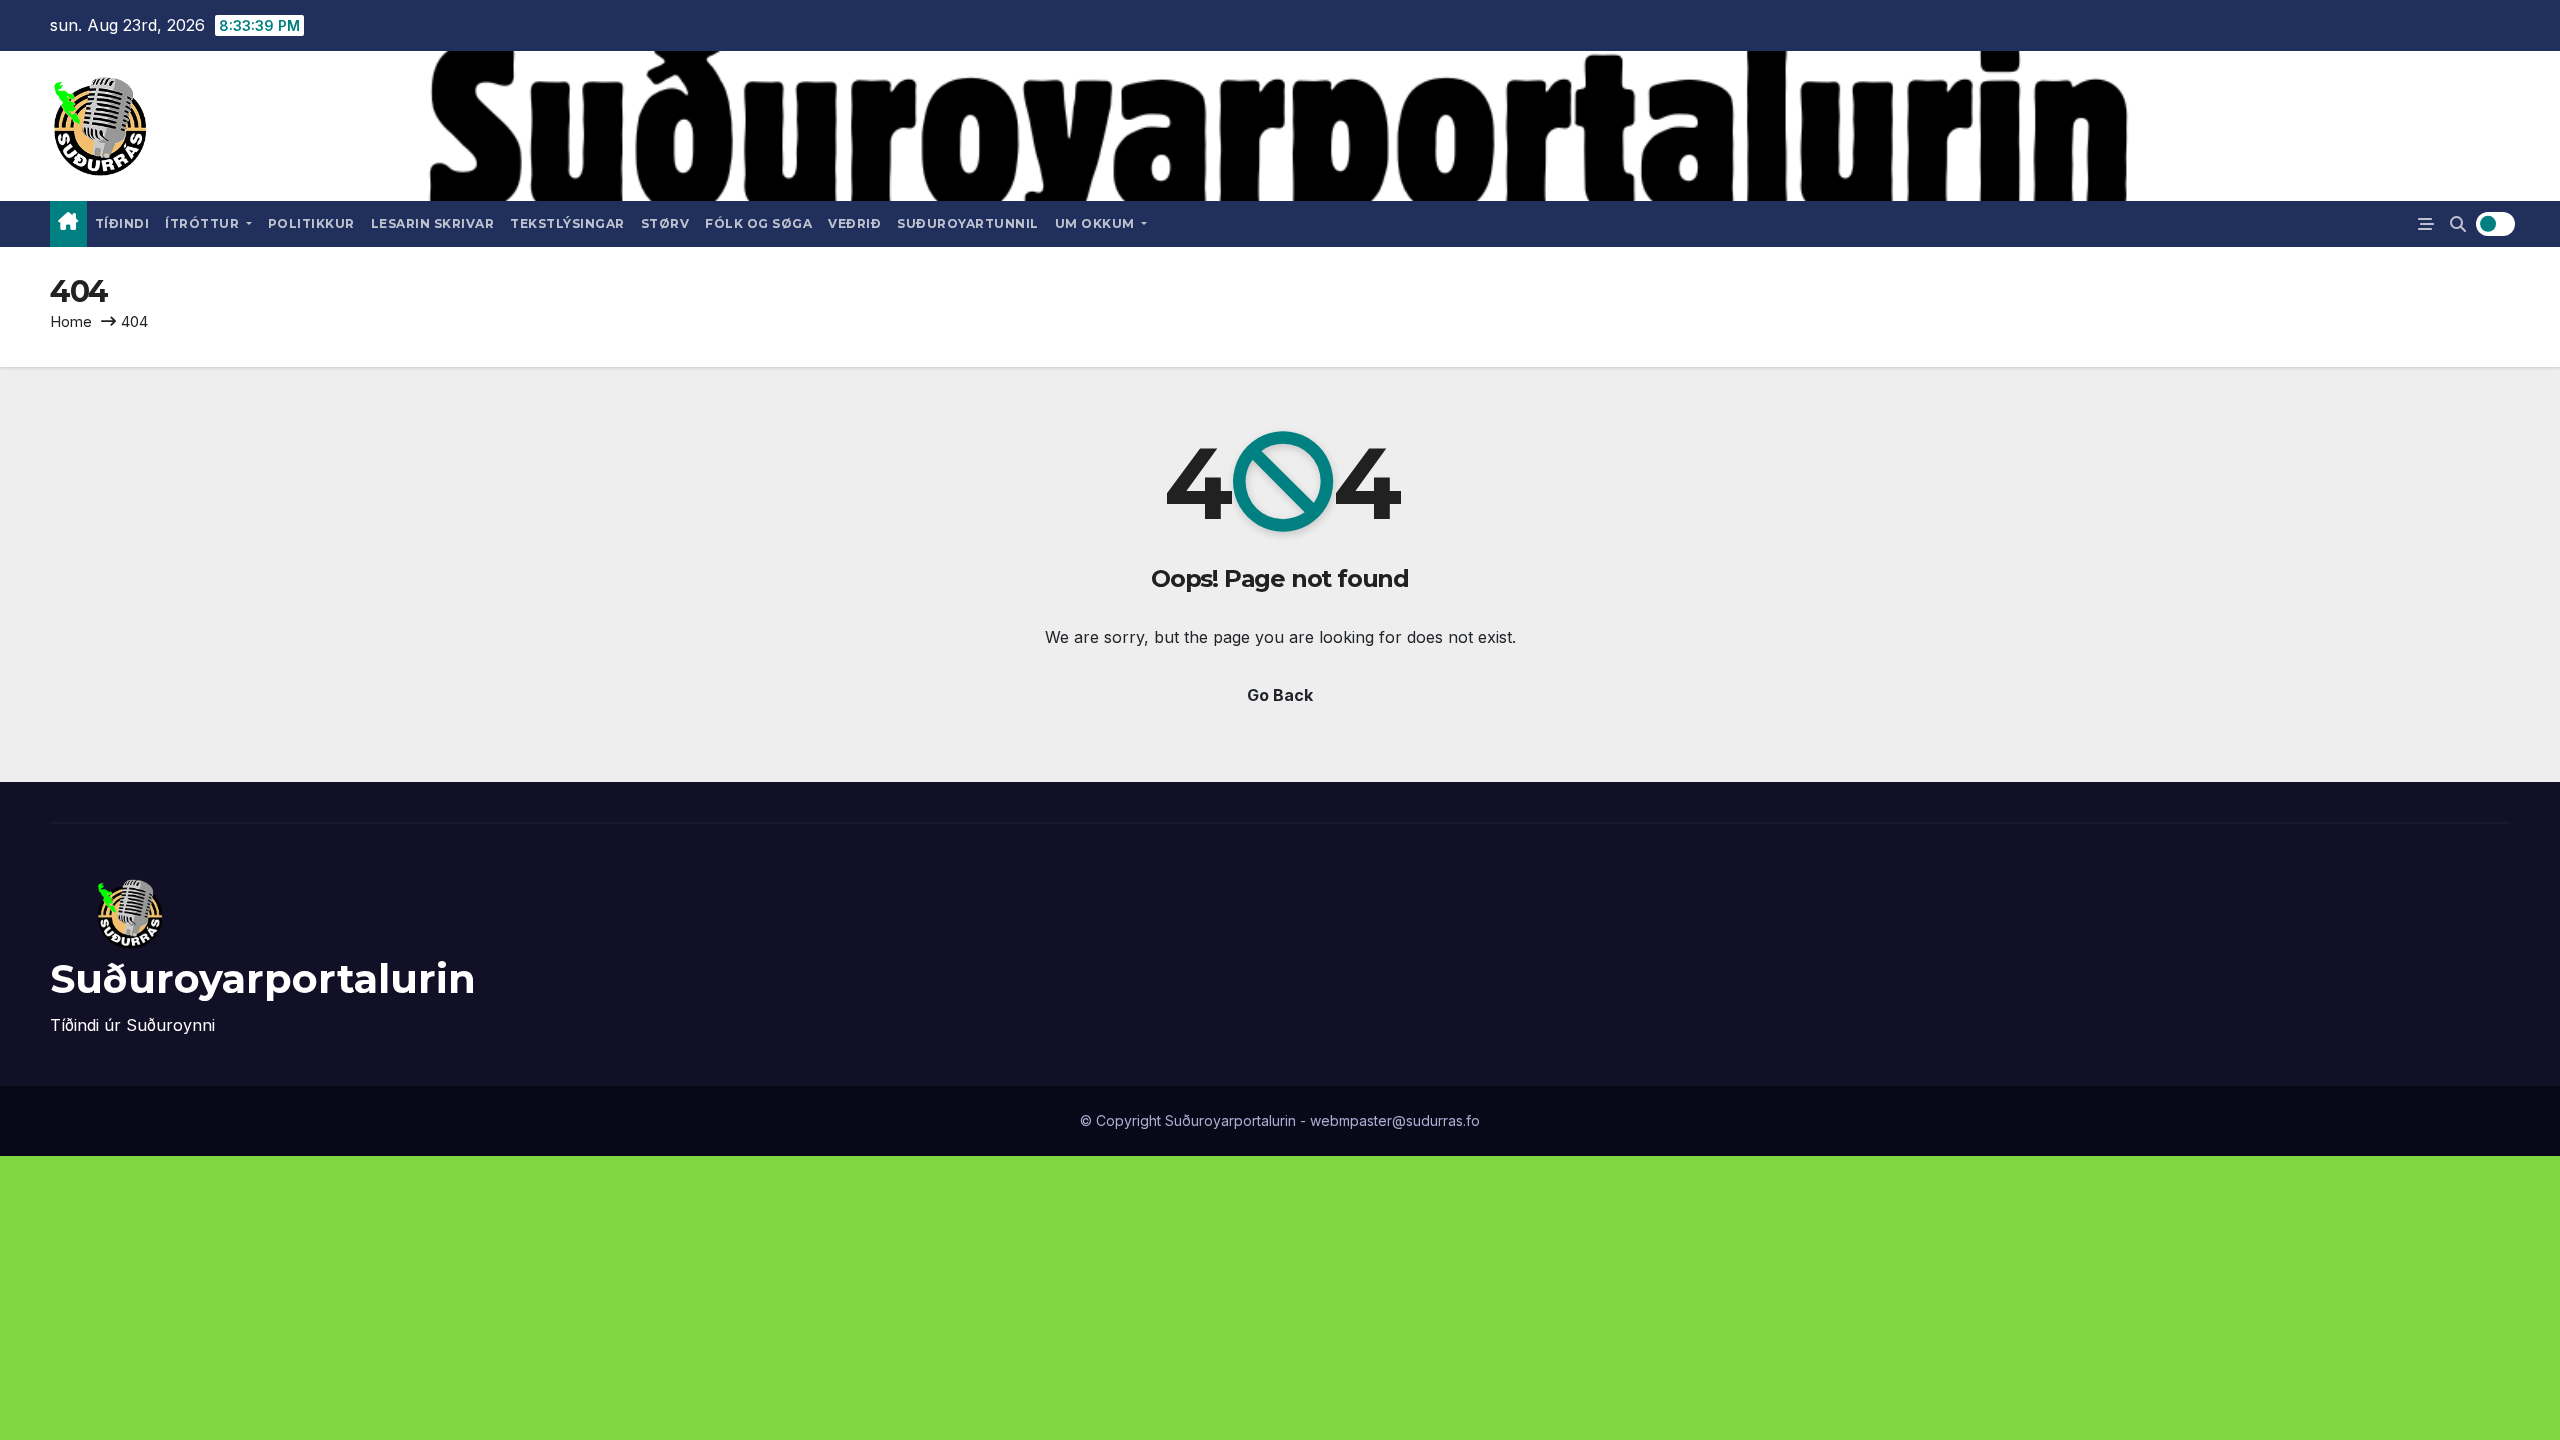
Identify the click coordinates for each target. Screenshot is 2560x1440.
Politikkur (311, 223)
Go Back (1280, 695)
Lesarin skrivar (433, 223)
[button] (2458, 224)
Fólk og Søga (758, 223)
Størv (665, 223)
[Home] (68, 224)
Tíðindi (122, 223)
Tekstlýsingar (567, 223)
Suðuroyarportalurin (263, 978)
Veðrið (854, 223)
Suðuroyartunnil (968, 223)
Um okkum (1097, 223)
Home (71, 321)
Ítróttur (204, 223)
